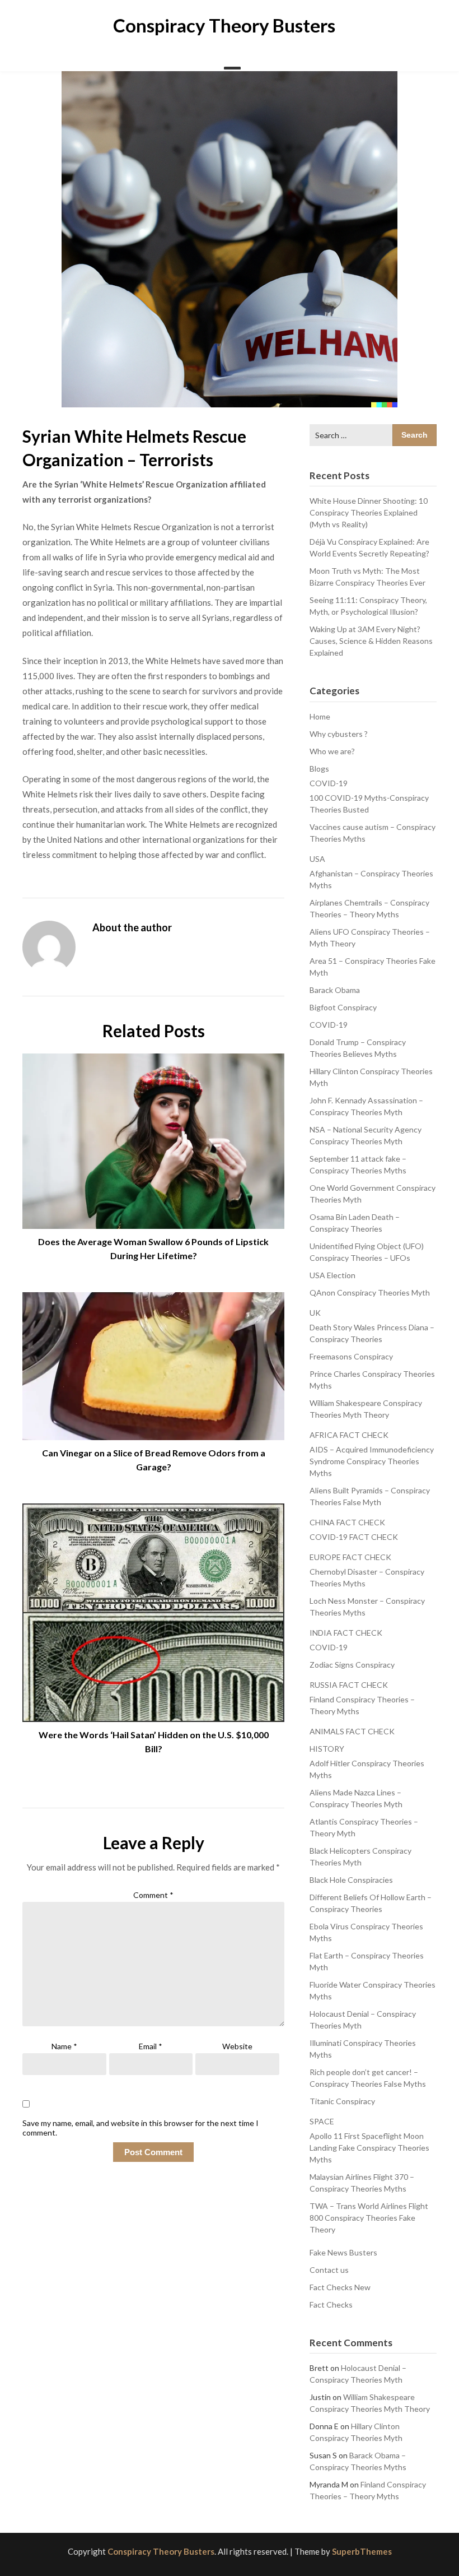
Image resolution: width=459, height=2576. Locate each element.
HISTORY (327, 1749)
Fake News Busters (343, 2252)
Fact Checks (331, 2305)
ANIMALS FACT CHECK (352, 1731)
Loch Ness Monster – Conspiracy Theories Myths (367, 1607)
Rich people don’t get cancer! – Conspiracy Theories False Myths (368, 2078)
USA (317, 859)
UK (315, 1313)
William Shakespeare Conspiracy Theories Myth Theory (366, 1409)
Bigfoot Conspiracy (343, 1007)
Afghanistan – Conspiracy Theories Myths (371, 879)
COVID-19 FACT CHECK (354, 1537)
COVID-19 (329, 783)
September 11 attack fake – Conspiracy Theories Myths (358, 1164)
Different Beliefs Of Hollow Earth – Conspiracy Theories (371, 1903)
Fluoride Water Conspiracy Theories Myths (373, 1990)
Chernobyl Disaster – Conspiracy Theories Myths (367, 1577)
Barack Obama (335, 990)
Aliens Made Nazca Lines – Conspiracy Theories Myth (356, 1798)
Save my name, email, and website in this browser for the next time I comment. (140, 2128)
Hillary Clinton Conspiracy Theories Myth (371, 1077)
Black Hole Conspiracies (351, 1880)
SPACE (322, 2121)
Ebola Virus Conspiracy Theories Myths (366, 1932)
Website (237, 2046)
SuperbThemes (362, 2551)
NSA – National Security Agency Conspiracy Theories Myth (366, 1135)
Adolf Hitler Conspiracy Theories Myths (367, 1769)
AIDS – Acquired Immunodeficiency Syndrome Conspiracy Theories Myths (372, 1461)
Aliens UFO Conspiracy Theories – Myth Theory (370, 937)
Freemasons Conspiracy (351, 1356)
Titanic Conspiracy (342, 2101)
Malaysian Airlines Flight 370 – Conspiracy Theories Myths (362, 2183)
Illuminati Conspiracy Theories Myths (363, 2049)
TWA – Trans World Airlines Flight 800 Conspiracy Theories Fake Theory (369, 2218)
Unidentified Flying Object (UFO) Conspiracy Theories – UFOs (367, 1252)
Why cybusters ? (339, 734)
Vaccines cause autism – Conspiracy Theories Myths (373, 833)
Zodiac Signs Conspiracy (352, 1665)
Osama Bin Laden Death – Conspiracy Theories (355, 1223)
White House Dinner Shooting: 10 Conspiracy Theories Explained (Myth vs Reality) (369, 512)
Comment (153, 1895)
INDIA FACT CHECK (346, 1633)
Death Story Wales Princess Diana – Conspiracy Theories (372, 1333)
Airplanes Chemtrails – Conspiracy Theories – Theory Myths (369, 908)
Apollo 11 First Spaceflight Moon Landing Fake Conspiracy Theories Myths (369, 2148)
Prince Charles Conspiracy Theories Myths (372, 1380)
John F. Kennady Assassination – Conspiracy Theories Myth (366, 1106)
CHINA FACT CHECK (347, 1522)
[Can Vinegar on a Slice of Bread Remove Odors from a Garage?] (153, 1362)
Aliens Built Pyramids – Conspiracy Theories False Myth (370, 1496)
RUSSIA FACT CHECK (349, 1685)
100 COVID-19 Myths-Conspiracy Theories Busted (369, 804)
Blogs (319, 769)
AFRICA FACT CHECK (349, 1435)
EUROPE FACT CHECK (350, 1557)
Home (320, 716)
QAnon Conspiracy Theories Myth (370, 1292)
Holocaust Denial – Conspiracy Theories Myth (363, 2020)
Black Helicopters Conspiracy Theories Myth (360, 1856)
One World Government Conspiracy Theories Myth (373, 1194)
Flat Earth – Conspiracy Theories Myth (367, 1961)
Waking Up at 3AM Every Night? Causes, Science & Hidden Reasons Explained (371, 641)
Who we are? (332, 751)
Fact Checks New (340, 2287)
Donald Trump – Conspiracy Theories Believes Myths (358, 1048)
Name (64, 2046)
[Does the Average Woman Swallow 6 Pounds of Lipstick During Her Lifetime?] (153, 1137)
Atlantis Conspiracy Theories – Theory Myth (364, 1827)
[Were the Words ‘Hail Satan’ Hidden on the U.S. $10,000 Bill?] (153, 1609)
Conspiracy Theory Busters (224, 25)
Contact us (329, 2270)
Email (151, 2046)
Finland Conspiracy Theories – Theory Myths (362, 1705)
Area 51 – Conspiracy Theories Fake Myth (373, 967)
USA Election (332, 1275)
